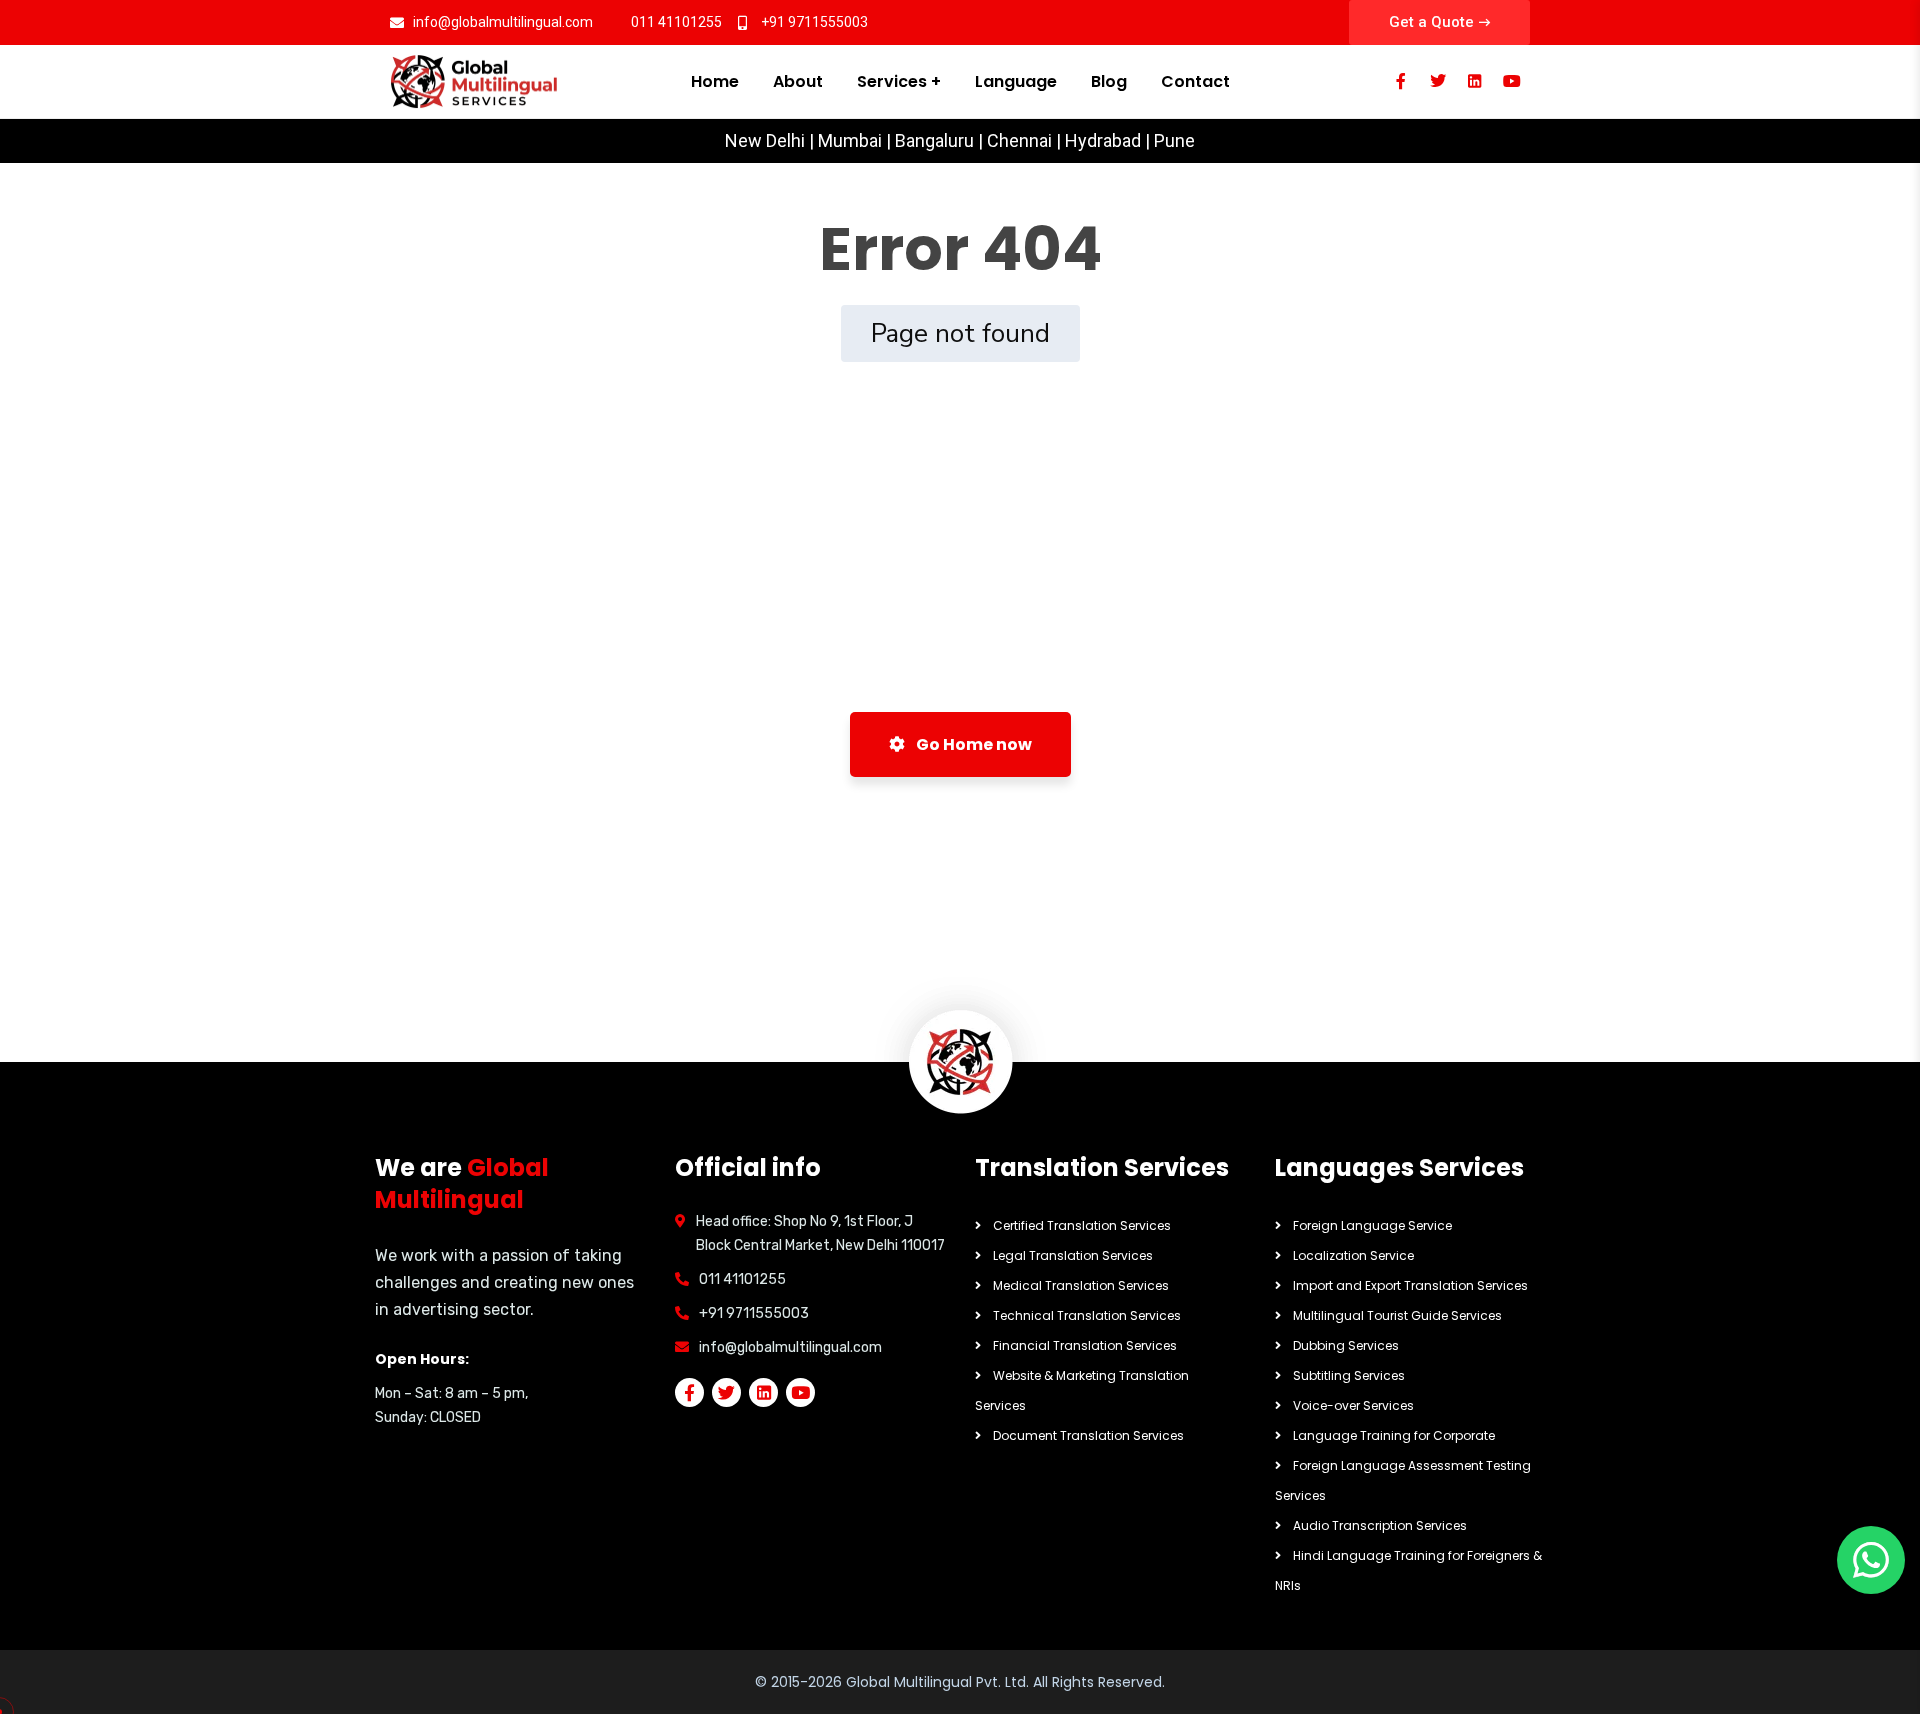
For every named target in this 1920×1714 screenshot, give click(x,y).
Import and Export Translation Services (1410, 1285)
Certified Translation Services (1082, 1225)
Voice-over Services (1353, 1405)
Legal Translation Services (1073, 1255)
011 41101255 (742, 1279)
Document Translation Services (1088, 1435)
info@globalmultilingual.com (790, 1347)
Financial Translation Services (1085, 1345)
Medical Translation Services (1081, 1285)
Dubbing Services (1346, 1345)
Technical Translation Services (1087, 1315)
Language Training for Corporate (1394, 1435)
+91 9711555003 (754, 1313)
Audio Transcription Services (1380, 1525)
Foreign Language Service (1372, 1225)
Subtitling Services (1349, 1375)
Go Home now (972, 744)
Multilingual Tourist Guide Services (1397, 1315)
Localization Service (1353, 1255)
